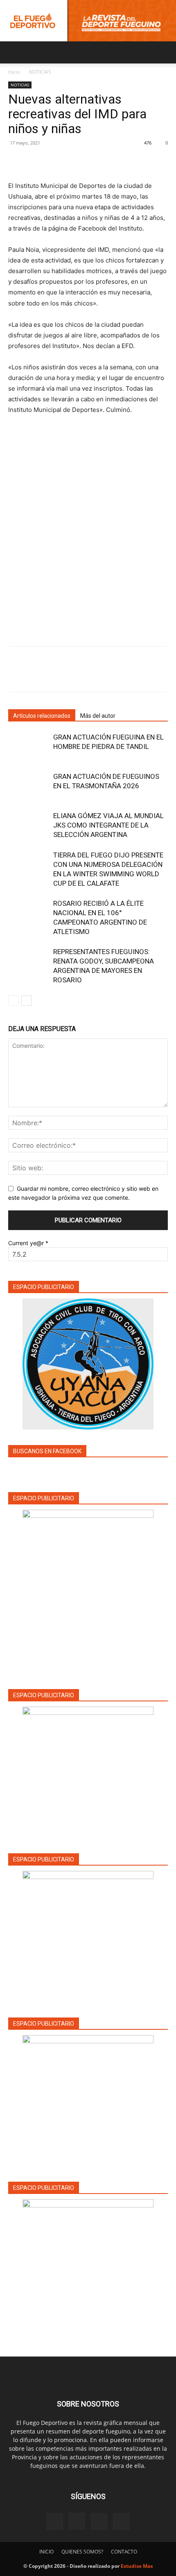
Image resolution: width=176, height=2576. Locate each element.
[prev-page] (13, 1001)
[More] (92, 161)
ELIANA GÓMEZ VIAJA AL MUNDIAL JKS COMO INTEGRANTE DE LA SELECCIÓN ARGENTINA (108, 825)
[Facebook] (16, 161)
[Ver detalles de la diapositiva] (88, 1772)
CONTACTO (124, 2552)
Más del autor (98, 716)
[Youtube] (121, 2522)
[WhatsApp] (73, 161)
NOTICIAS (40, 72)
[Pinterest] (54, 161)
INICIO (46, 2552)
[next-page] (26, 1001)
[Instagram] (77, 2521)
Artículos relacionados (42, 716)
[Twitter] (35, 161)
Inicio (14, 72)
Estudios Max (137, 2566)
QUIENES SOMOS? (82, 2552)
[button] (14, 52)
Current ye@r (28, 1243)
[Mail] (99, 2522)
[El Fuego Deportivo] (88, 21)
